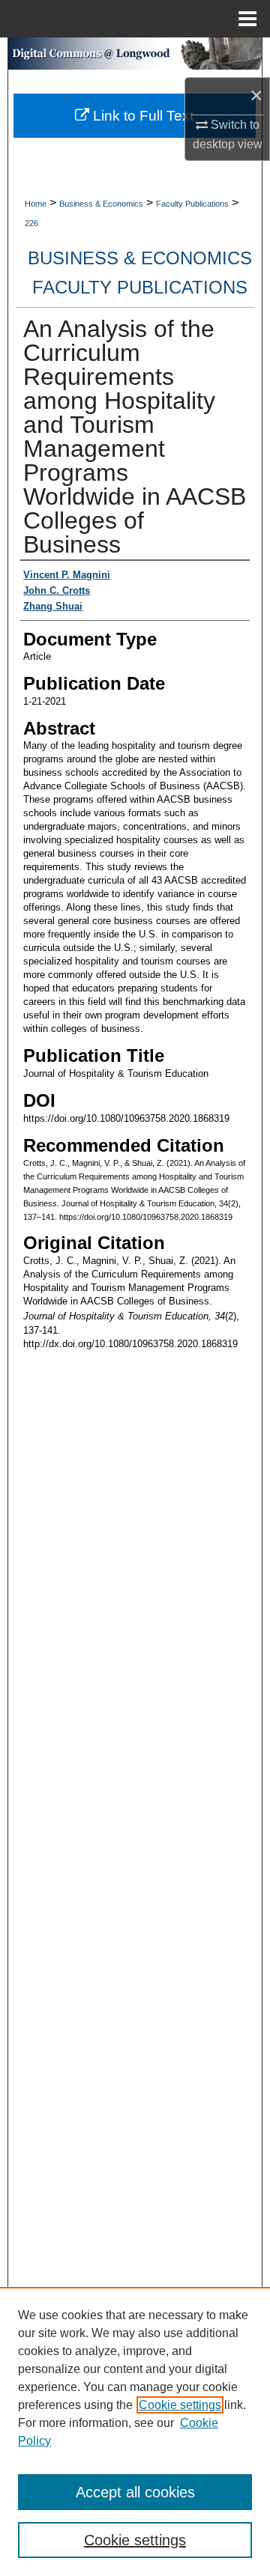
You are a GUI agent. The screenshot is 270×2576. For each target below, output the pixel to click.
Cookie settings (180, 2405)
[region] (135, 2431)
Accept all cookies (135, 2492)
